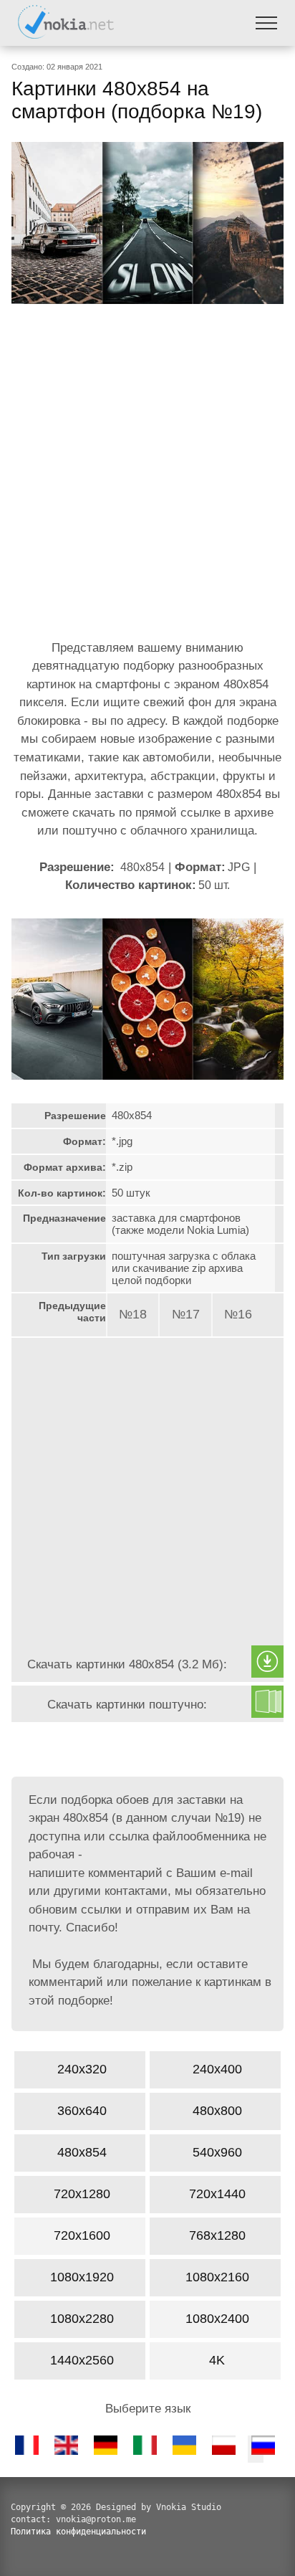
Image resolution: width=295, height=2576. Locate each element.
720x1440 (217, 2194)
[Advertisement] (147, 475)
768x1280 (217, 2235)
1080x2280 (82, 2319)
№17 (186, 1314)
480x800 (217, 2111)
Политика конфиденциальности (78, 2532)
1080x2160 (217, 2277)
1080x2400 (217, 2319)
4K (217, 2360)
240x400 (217, 2069)
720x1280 (82, 2194)
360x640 (82, 2111)
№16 (238, 1314)
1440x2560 (82, 2360)
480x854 (82, 2152)
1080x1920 (82, 2277)
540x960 (217, 2152)
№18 (133, 1314)
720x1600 (82, 2235)
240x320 (82, 2069)
